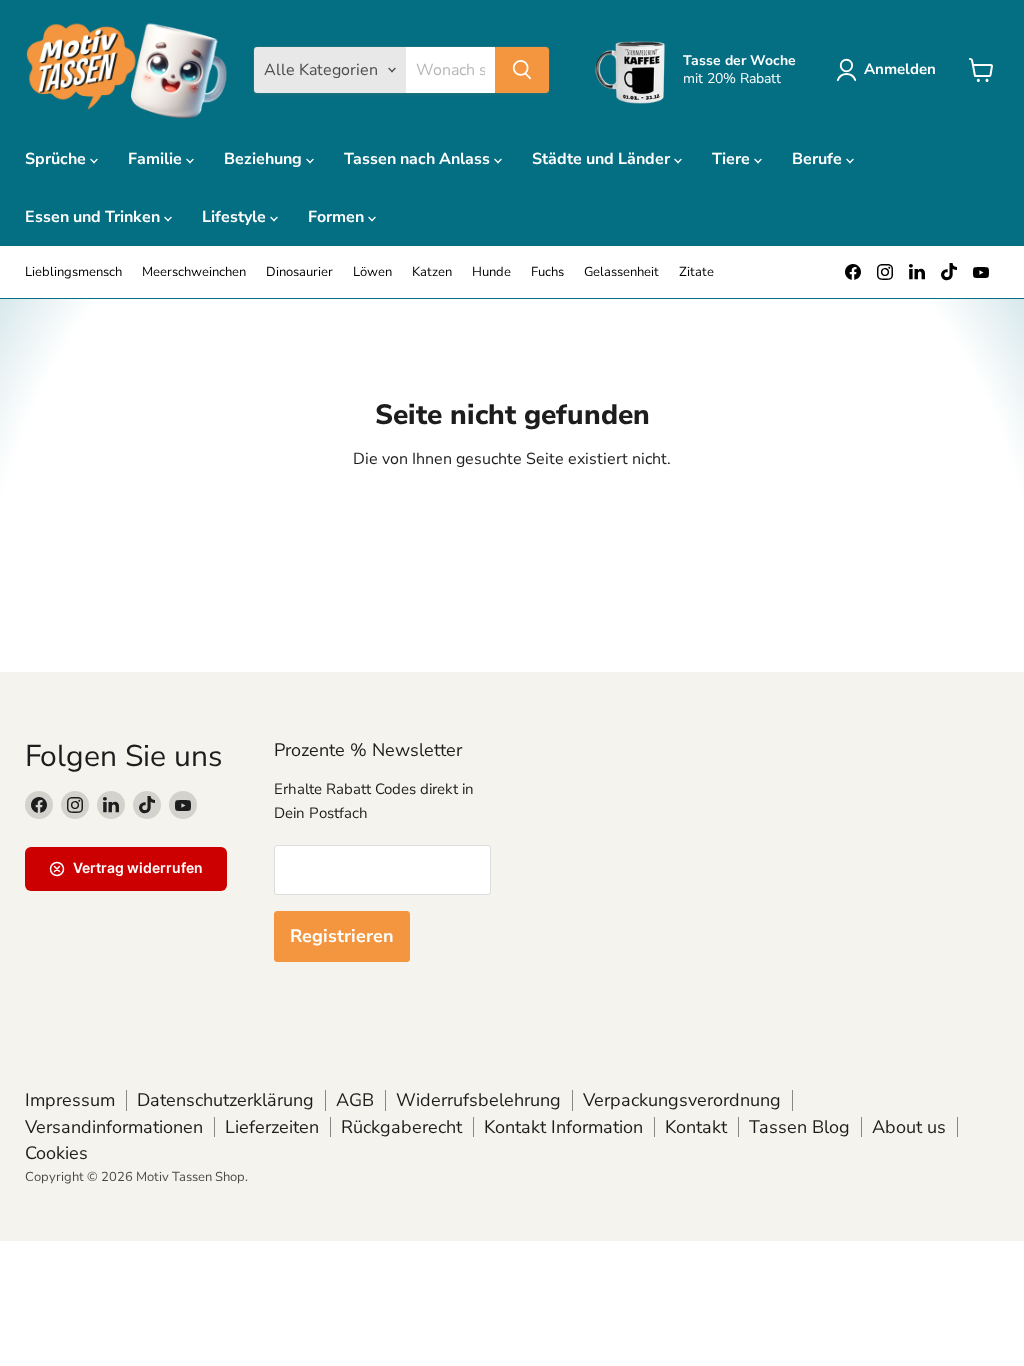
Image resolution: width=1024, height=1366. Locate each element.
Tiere (733, 159)
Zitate (696, 272)
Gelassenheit (621, 272)
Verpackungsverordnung (682, 1100)
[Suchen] (522, 70)
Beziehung (265, 159)
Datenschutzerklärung (225, 1100)
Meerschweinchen (194, 272)
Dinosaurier (299, 272)
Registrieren (342, 936)
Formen (338, 217)
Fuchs (547, 272)
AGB (355, 1100)
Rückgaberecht (401, 1127)
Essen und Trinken (94, 217)
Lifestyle (236, 217)
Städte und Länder (603, 159)
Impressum (70, 1100)
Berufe (819, 159)
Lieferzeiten (272, 1127)
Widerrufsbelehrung (478, 1100)
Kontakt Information (563, 1127)
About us (909, 1127)
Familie (157, 159)
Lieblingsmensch (73, 272)
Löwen (372, 272)
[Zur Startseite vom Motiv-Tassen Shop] (127, 70)
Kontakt (696, 1127)
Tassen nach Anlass (419, 159)
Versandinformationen (114, 1127)
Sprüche (57, 159)
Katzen (432, 272)
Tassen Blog (799, 1127)
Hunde (491, 272)
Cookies (56, 1153)
